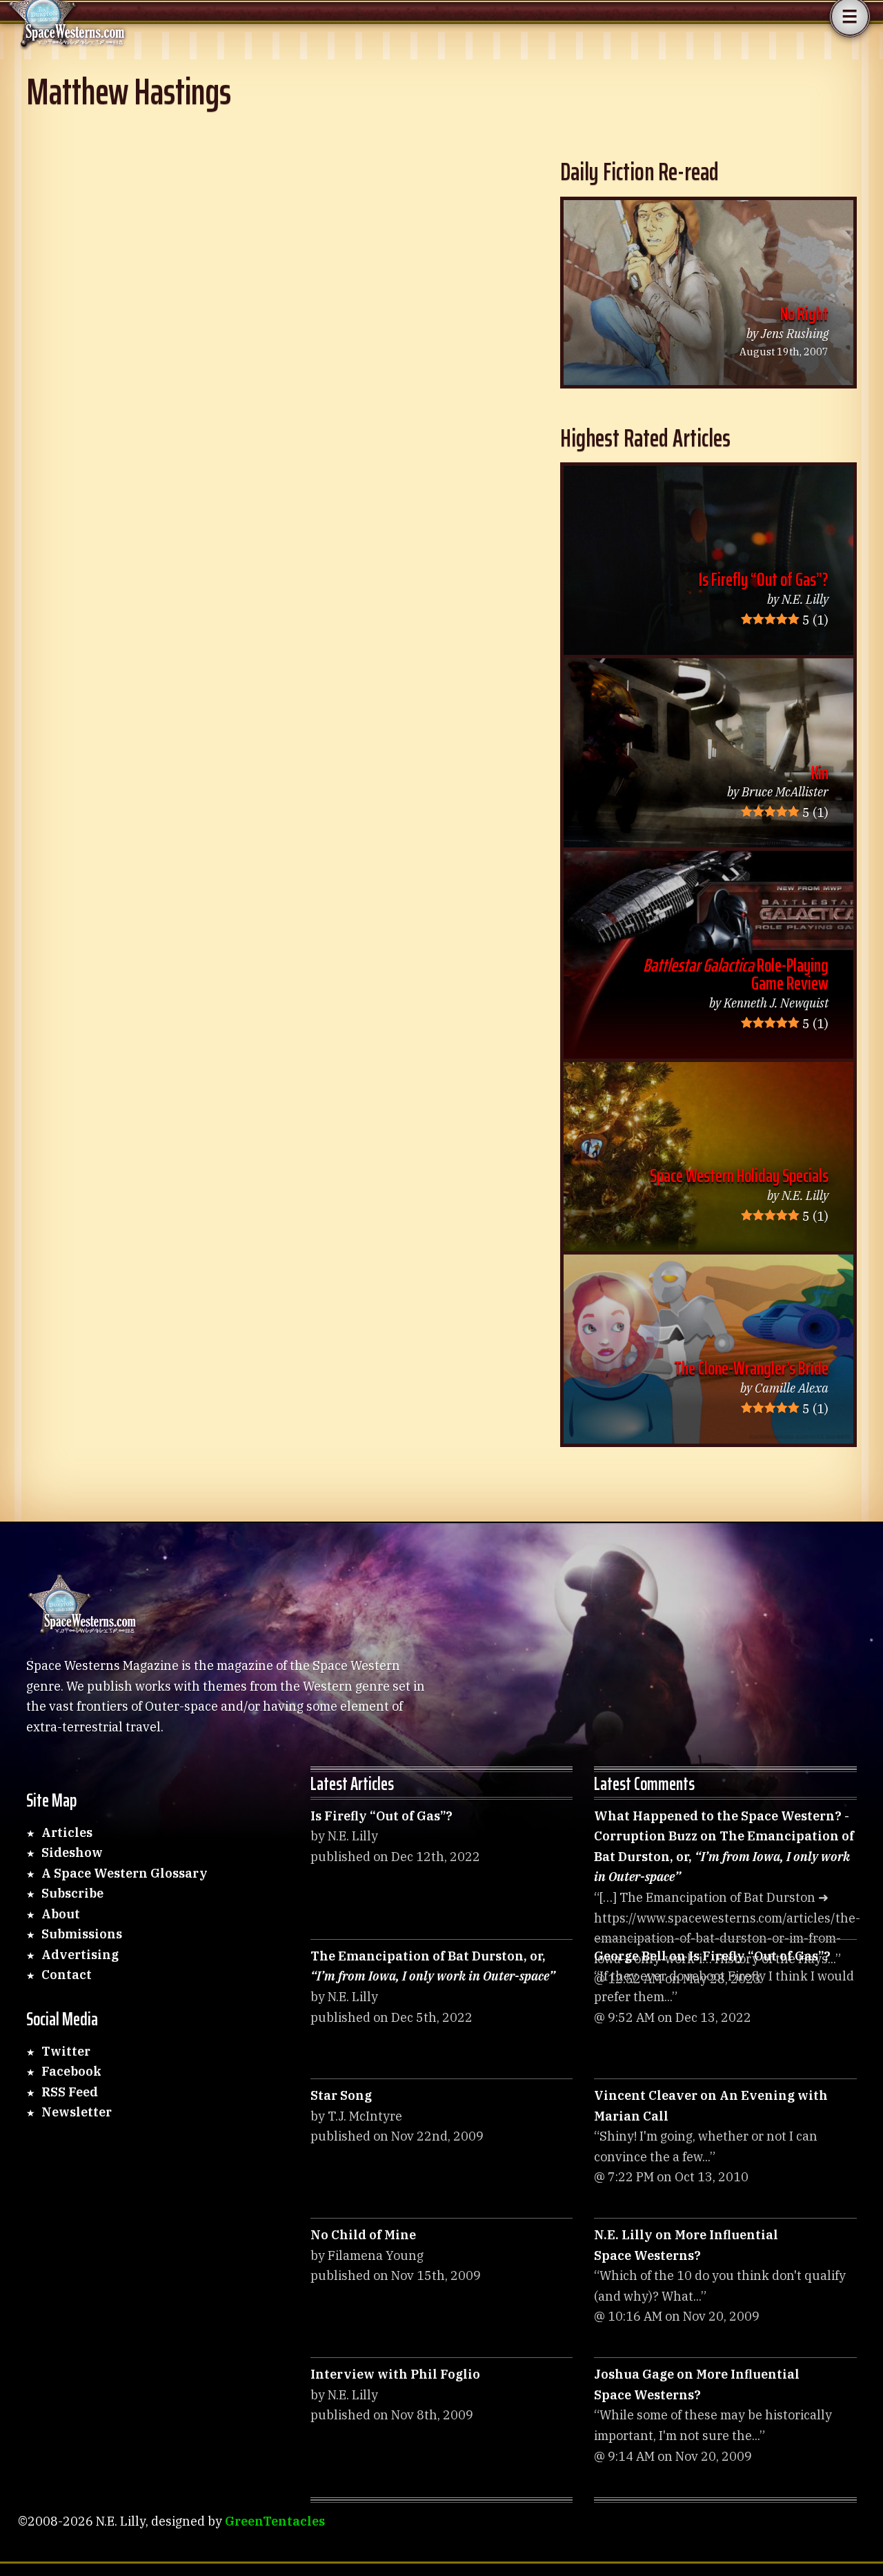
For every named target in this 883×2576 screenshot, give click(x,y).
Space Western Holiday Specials (739, 1176)
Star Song (341, 2095)
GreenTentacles (275, 2521)
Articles (67, 1832)
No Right (804, 314)
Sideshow (72, 1852)
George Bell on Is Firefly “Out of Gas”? (712, 1956)
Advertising (80, 1955)
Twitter (66, 2051)
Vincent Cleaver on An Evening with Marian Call (711, 2106)
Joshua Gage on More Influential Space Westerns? (697, 2385)
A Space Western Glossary (125, 1873)
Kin (820, 773)
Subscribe (72, 1893)
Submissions (82, 1934)
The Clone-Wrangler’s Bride (751, 1368)
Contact (67, 1975)
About (61, 1914)
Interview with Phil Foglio (395, 2374)
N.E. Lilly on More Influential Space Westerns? (686, 2245)
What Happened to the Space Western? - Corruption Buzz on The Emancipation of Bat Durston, (724, 1847)
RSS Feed (70, 2092)
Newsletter (77, 2112)
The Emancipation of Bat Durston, (433, 1966)
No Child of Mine (363, 2235)
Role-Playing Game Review (736, 974)
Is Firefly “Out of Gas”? (764, 579)
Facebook (71, 2071)
